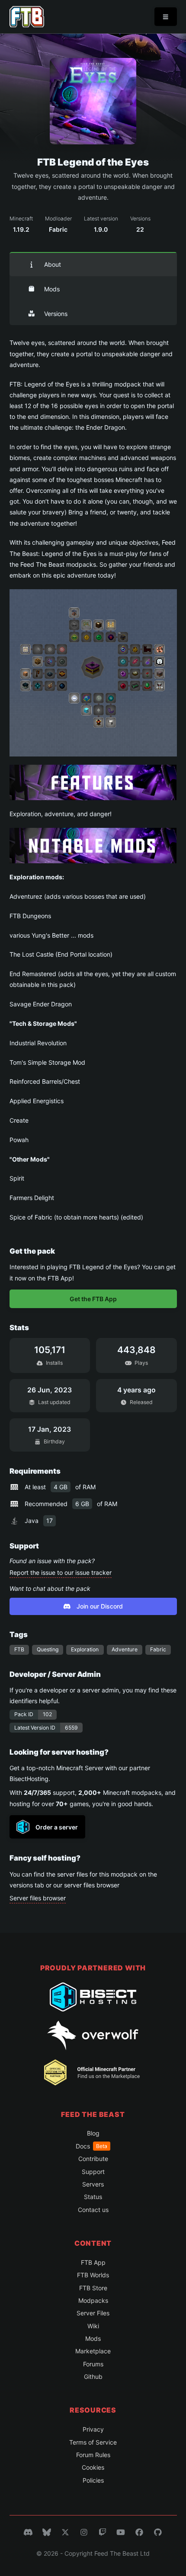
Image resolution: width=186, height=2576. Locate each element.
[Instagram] (84, 2532)
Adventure (125, 1649)
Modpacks (93, 2300)
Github (93, 2376)
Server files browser (38, 1898)
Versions (56, 314)
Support (93, 2172)
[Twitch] (103, 2532)
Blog (93, 2133)
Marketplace (93, 2351)
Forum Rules (93, 2455)
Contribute (93, 2159)
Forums (93, 2364)
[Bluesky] (47, 2532)
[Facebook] (139, 2532)
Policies (93, 2480)
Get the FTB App (93, 1299)
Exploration (85, 1649)
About (53, 264)
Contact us (93, 2210)
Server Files (93, 2313)
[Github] (158, 2532)
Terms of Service (93, 2442)
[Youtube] (121, 2532)
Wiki (93, 2326)
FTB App (93, 2262)
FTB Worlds (93, 2275)
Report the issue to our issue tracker (61, 1572)
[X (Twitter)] (65, 2532)
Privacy (93, 2429)
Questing (48, 1649)
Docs (91, 2146)
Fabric (158, 1649)
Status (93, 2197)
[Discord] (28, 2532)
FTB (19, 1649)
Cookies (93, 2467)
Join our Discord (100, 1606)
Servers (93, 2184)
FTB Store (93, 2288)
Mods (52, 289)
